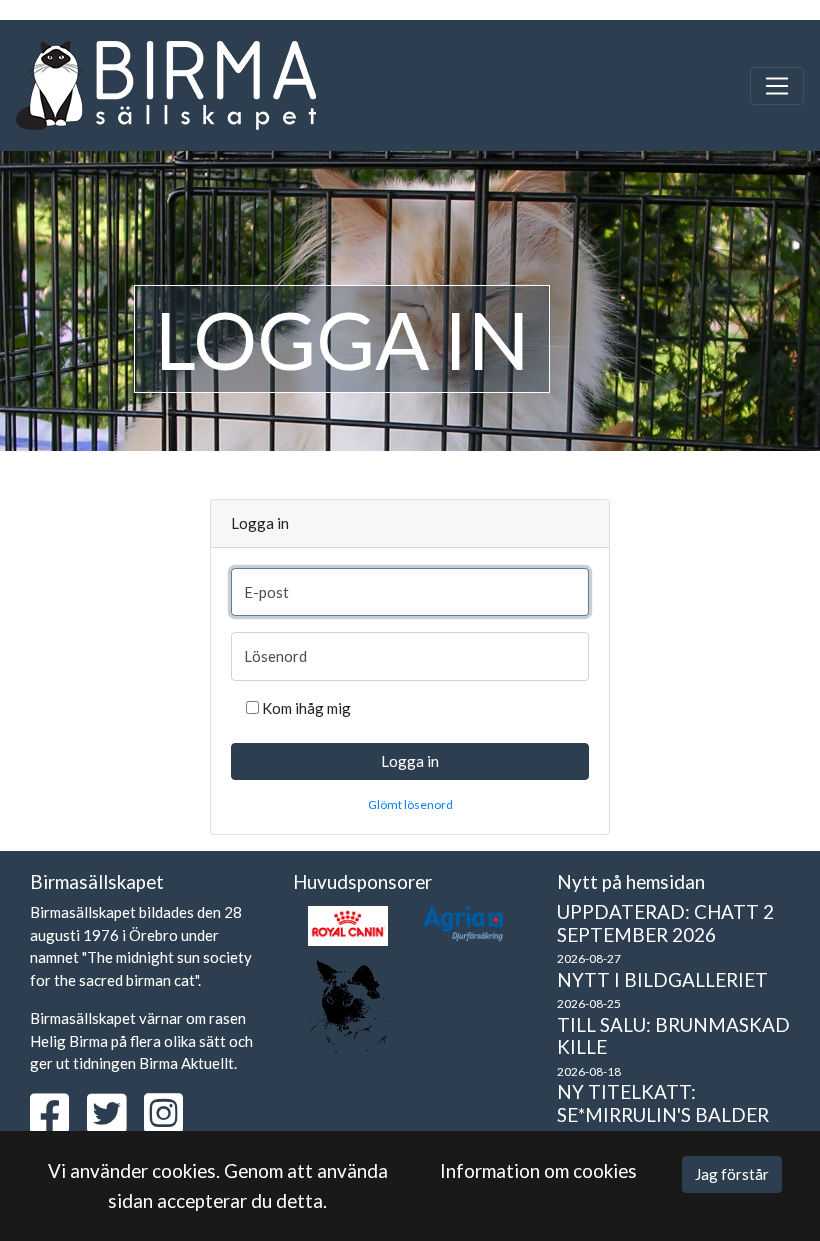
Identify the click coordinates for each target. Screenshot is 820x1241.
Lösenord (275, 656)
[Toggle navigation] (777, 86)
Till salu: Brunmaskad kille (673, 1036)
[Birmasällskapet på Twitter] (114, 1124)
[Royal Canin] (348, 926)
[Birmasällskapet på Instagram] (171, 1124)
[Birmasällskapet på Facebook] (57, 1124)
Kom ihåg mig (306, 708)
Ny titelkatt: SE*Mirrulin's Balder (663, 1103)
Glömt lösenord (410, 804)
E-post (266, 592)
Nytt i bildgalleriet (662, 979)
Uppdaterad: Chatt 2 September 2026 (665, 923)
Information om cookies (538, 1170)
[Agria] (463, 923)
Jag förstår (732, 1174)
